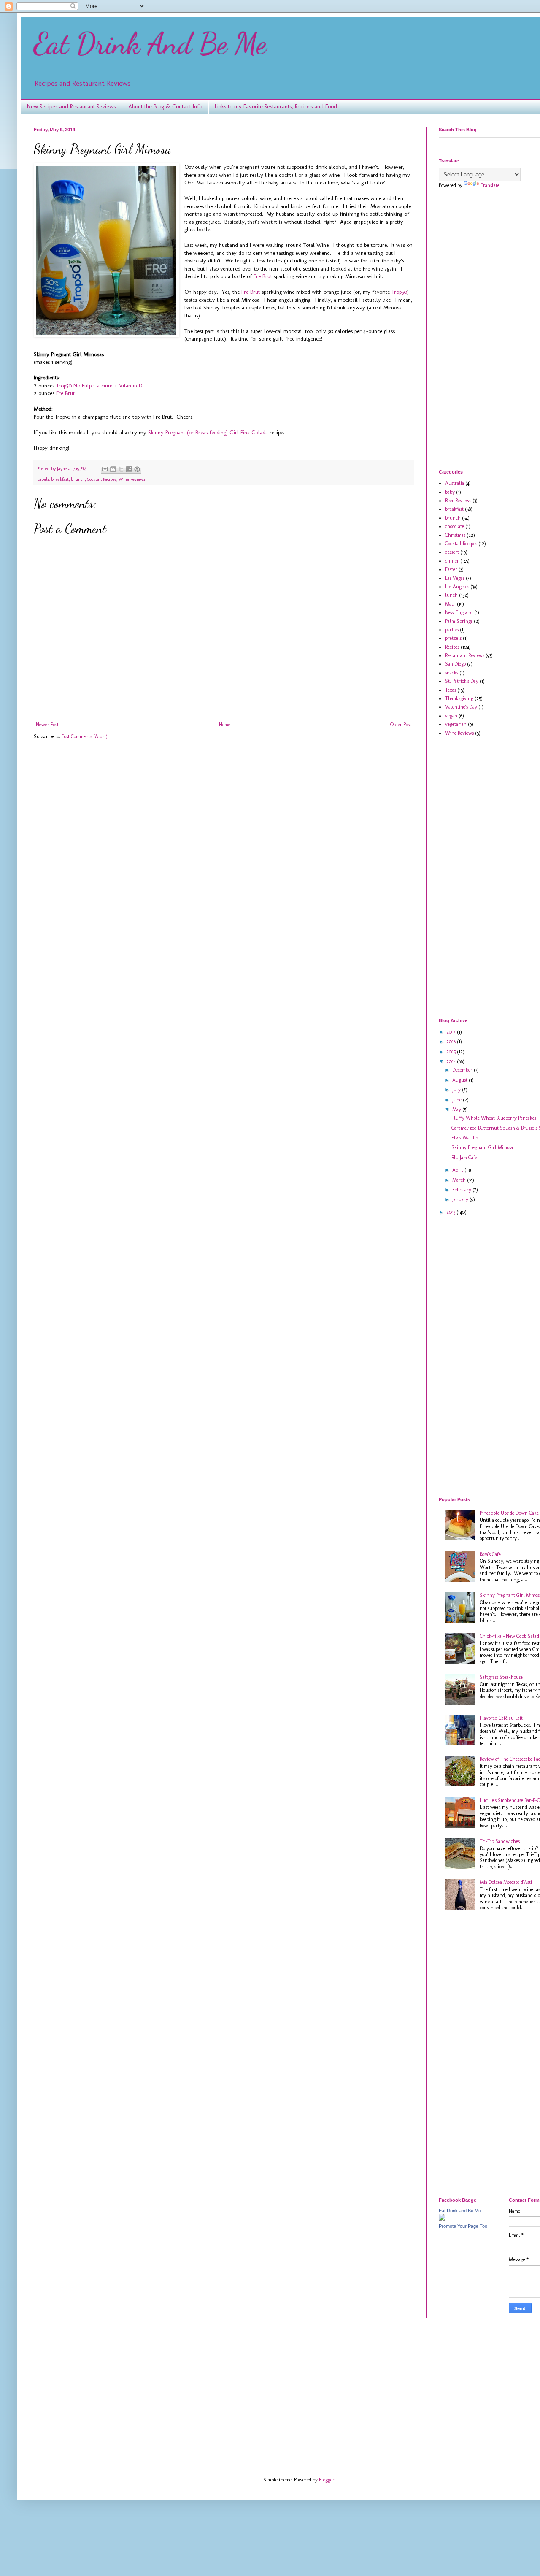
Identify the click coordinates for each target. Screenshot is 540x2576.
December (463, 1070)
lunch (451, 595)
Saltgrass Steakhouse (501, 1677)
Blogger (327, 2480)
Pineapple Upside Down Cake (509, 1513)
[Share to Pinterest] (137, 469)
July (457, 1090)
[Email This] (105, 469)
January (461, 1199)
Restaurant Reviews (465, 655)
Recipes (452, 647)
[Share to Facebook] (129, 469)
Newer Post (47, 725)
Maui (450, 604)
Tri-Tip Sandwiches (500, 1841)
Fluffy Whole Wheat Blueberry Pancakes (494, 1118)
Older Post (401, 725)
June (458, 1100)
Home (225, 725)
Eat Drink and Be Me (460, 2211)
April (458, 1170)
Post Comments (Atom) (85, 736)
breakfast (60, 479)
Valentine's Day (461, 707)
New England (459, 612)
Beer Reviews (458, 501)
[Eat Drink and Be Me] (442, 2219)
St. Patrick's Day (462, 681)
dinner (452, 561)
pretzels (453, 638)
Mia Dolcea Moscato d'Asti (506, 1882)
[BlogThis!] (113, 469)
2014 (452, 1061)
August (460, 1080)
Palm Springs (459, 621)
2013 (451, 1212)
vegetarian (456, 724)
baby (450, 492)
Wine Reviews (132, 479)
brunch (78, 479)
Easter (451, 569)
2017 (452, 1032)
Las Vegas (455, 578)
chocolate (455, 526)
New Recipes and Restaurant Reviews (71, 107)
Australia (455, 483)
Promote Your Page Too (463, 2226)
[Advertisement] (489, 328)
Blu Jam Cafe (464, 1158)
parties (452, 630)
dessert (452, 552)
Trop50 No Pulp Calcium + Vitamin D (99, 386)
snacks (452, 673)
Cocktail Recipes (102, 479)
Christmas (455, 535)
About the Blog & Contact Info (165, 107)
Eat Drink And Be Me (150, 44)
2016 (452, 1042)
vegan (451, 716)
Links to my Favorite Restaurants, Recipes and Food (276, 107)
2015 (452, 1052)
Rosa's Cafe (490, 1554)
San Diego (455, 664)
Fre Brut (263, 276)
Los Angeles (457, 587)
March (460, 1180)
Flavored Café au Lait (501, 1718)
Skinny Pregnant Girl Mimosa (482, 1147)
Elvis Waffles (465, 1138)
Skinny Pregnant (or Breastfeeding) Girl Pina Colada (208, 432)
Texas (451, 690)
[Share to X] (121, 469)
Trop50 (399, 292)
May (457, 1109)
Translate (490, 185)
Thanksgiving (459, 698)
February (462, 1190)
